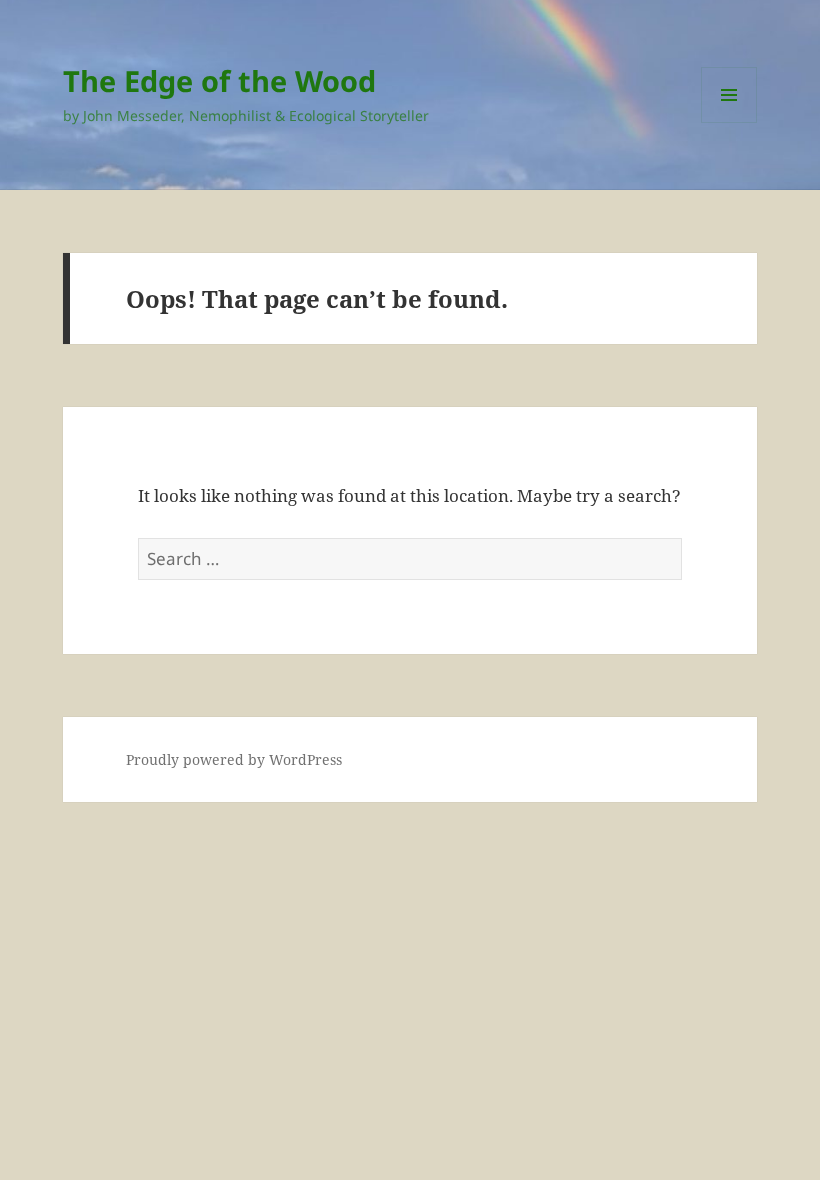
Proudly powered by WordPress (234, 759)
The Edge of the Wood (219, 80)
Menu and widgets (729, 122)
